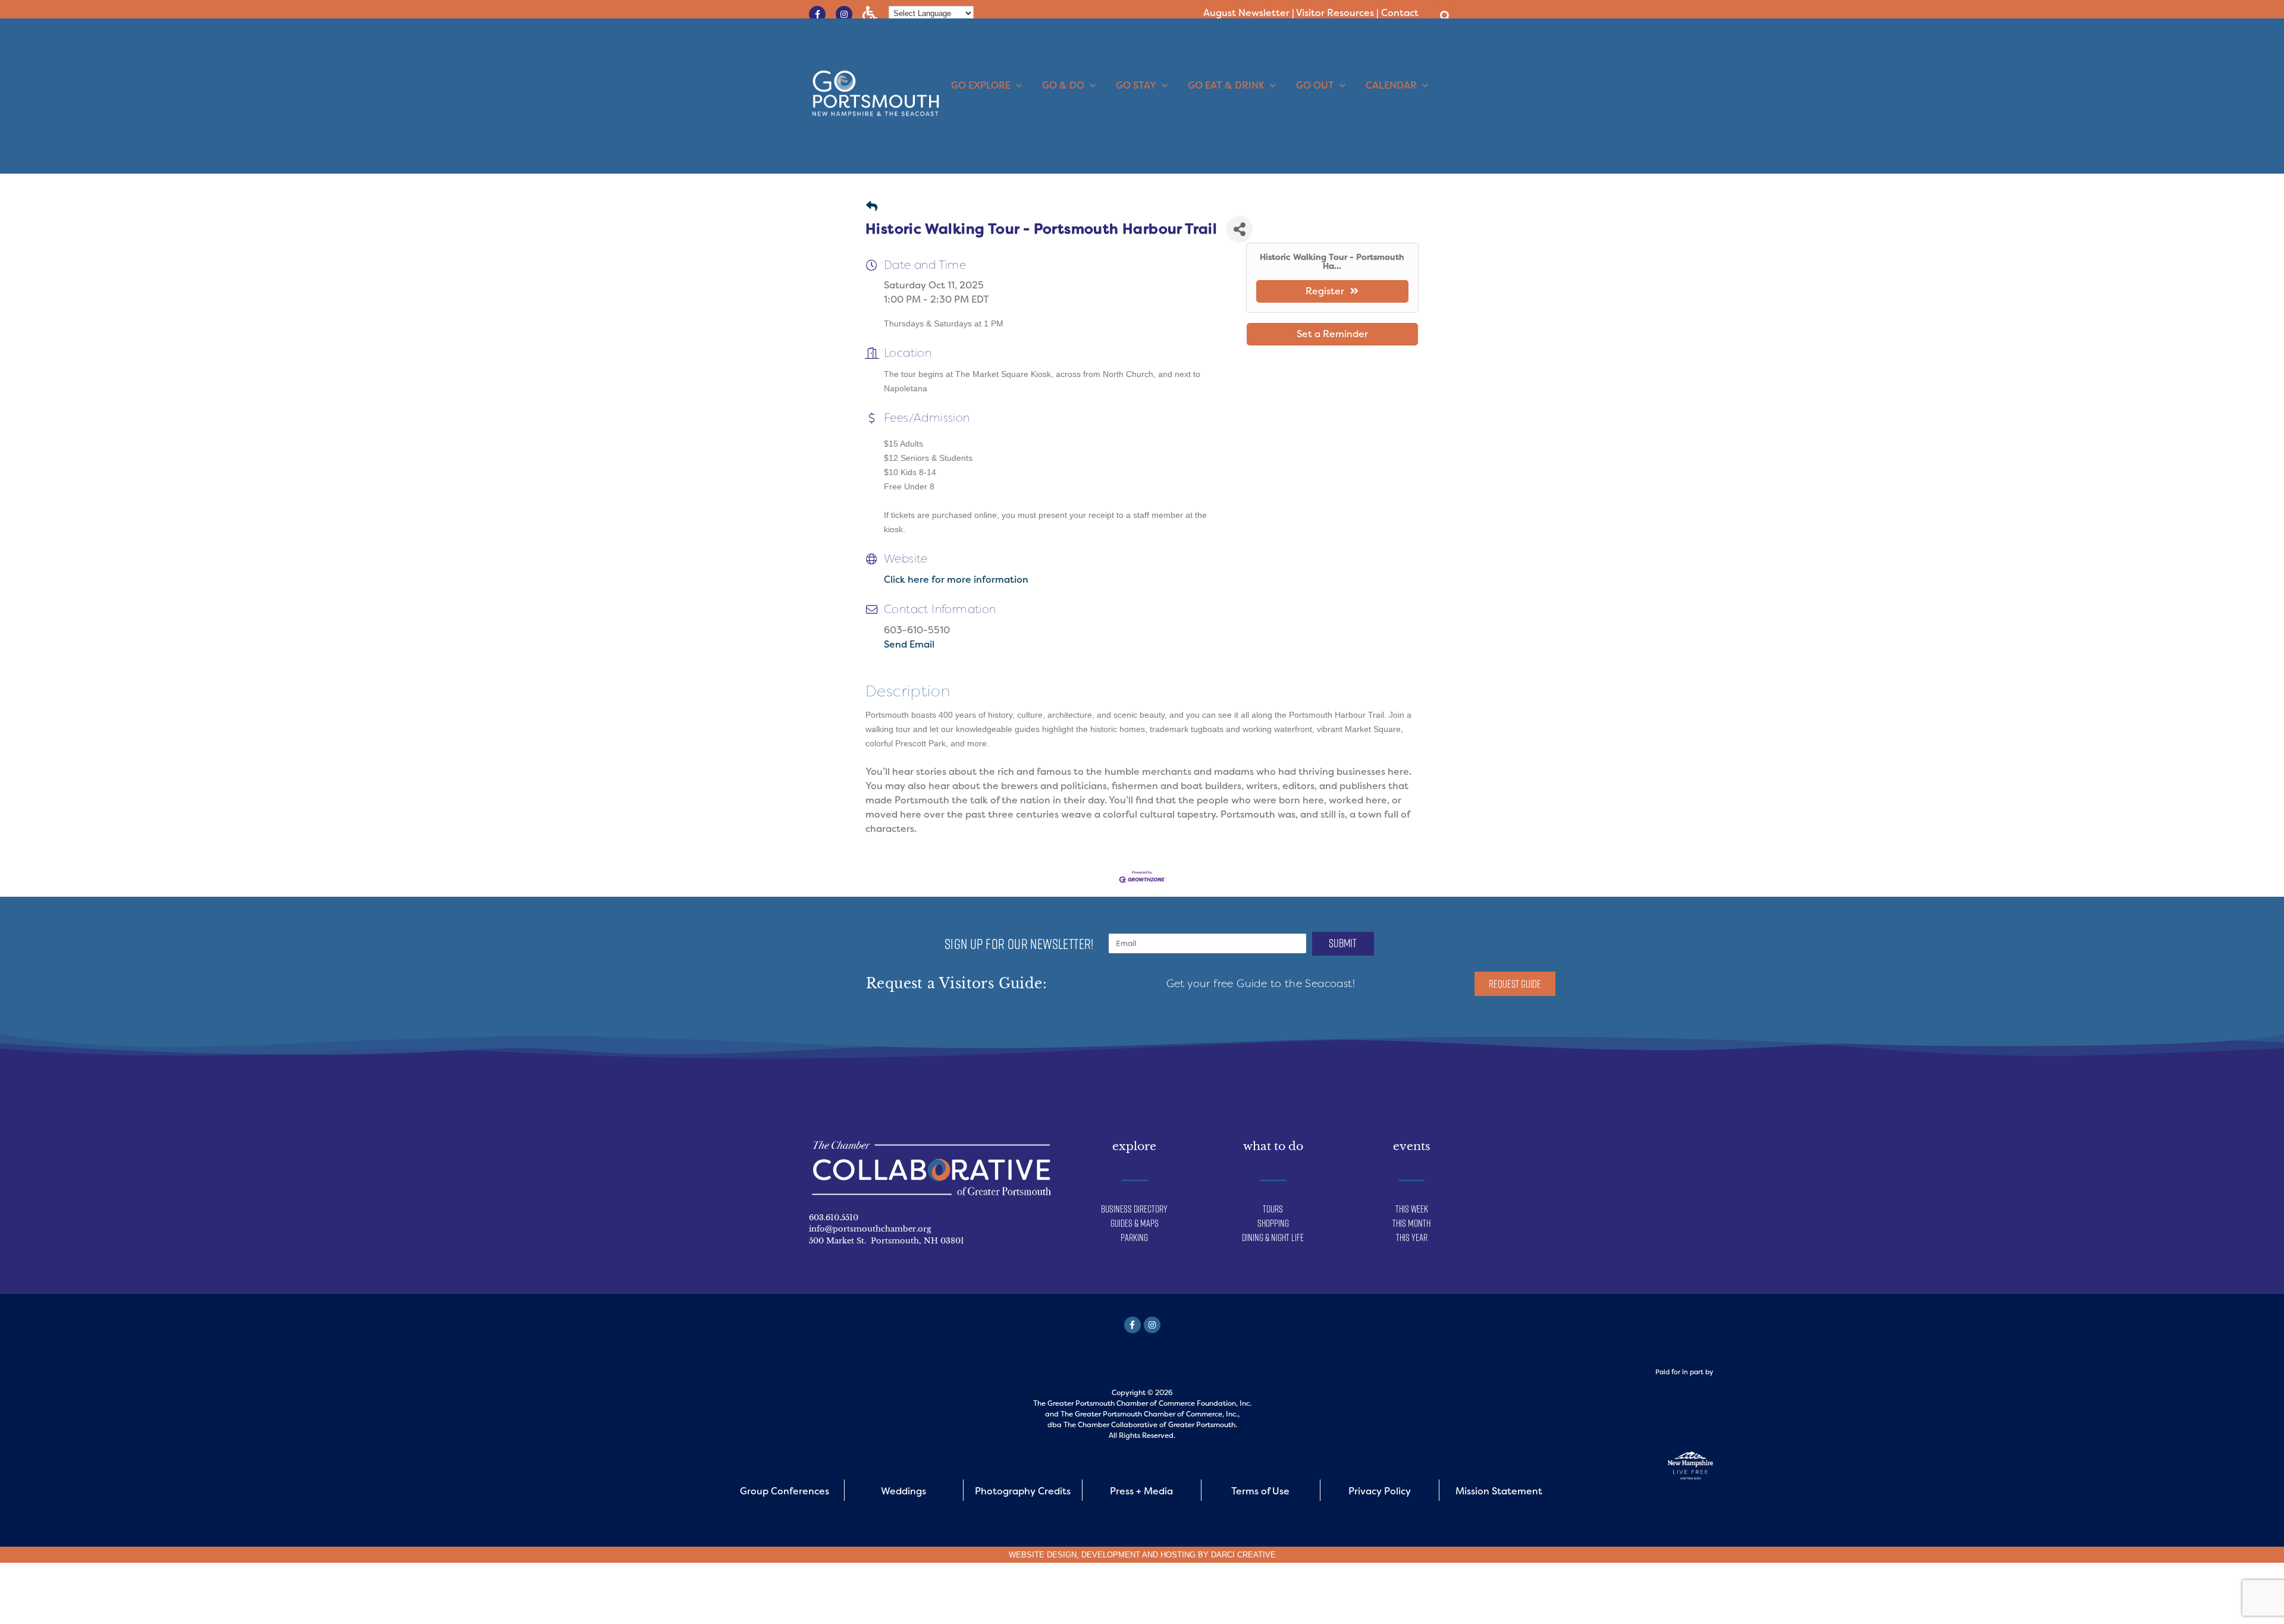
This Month (1411, 1223)
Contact (1400, 13)
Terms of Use (1260, 1491)
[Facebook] (1132, 1325)
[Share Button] (1239, 229)
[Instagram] (844, 14)
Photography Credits (1023, 1491)
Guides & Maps (1135, 1223)
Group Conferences (785, 1491)
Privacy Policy (1380, 1491)
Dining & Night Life (1273, 1237)
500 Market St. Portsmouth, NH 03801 (887, 1241)
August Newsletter (1246, 13)
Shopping (1273, 1223)
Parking (1134, 1237)
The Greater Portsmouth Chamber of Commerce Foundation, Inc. (1142, 1403)
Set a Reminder (1332, 334)
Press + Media (1141, 1491)
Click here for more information (956, 579)
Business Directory (1134, 1209)
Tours (1273, 1209)
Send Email (909, 644)
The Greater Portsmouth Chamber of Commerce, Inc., (1150, 1414)
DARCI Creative (1243, 1555)
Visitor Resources (1335, 13)
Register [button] (1325, 291)
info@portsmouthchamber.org (870, 1229)
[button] (1445, 16)
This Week (1412, 1209)
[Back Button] (872, 207)
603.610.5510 (834, 1218)
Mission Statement (1499, 1491)
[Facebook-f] (817, 14)
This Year (1412, 1237)
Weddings (903, 1491)
